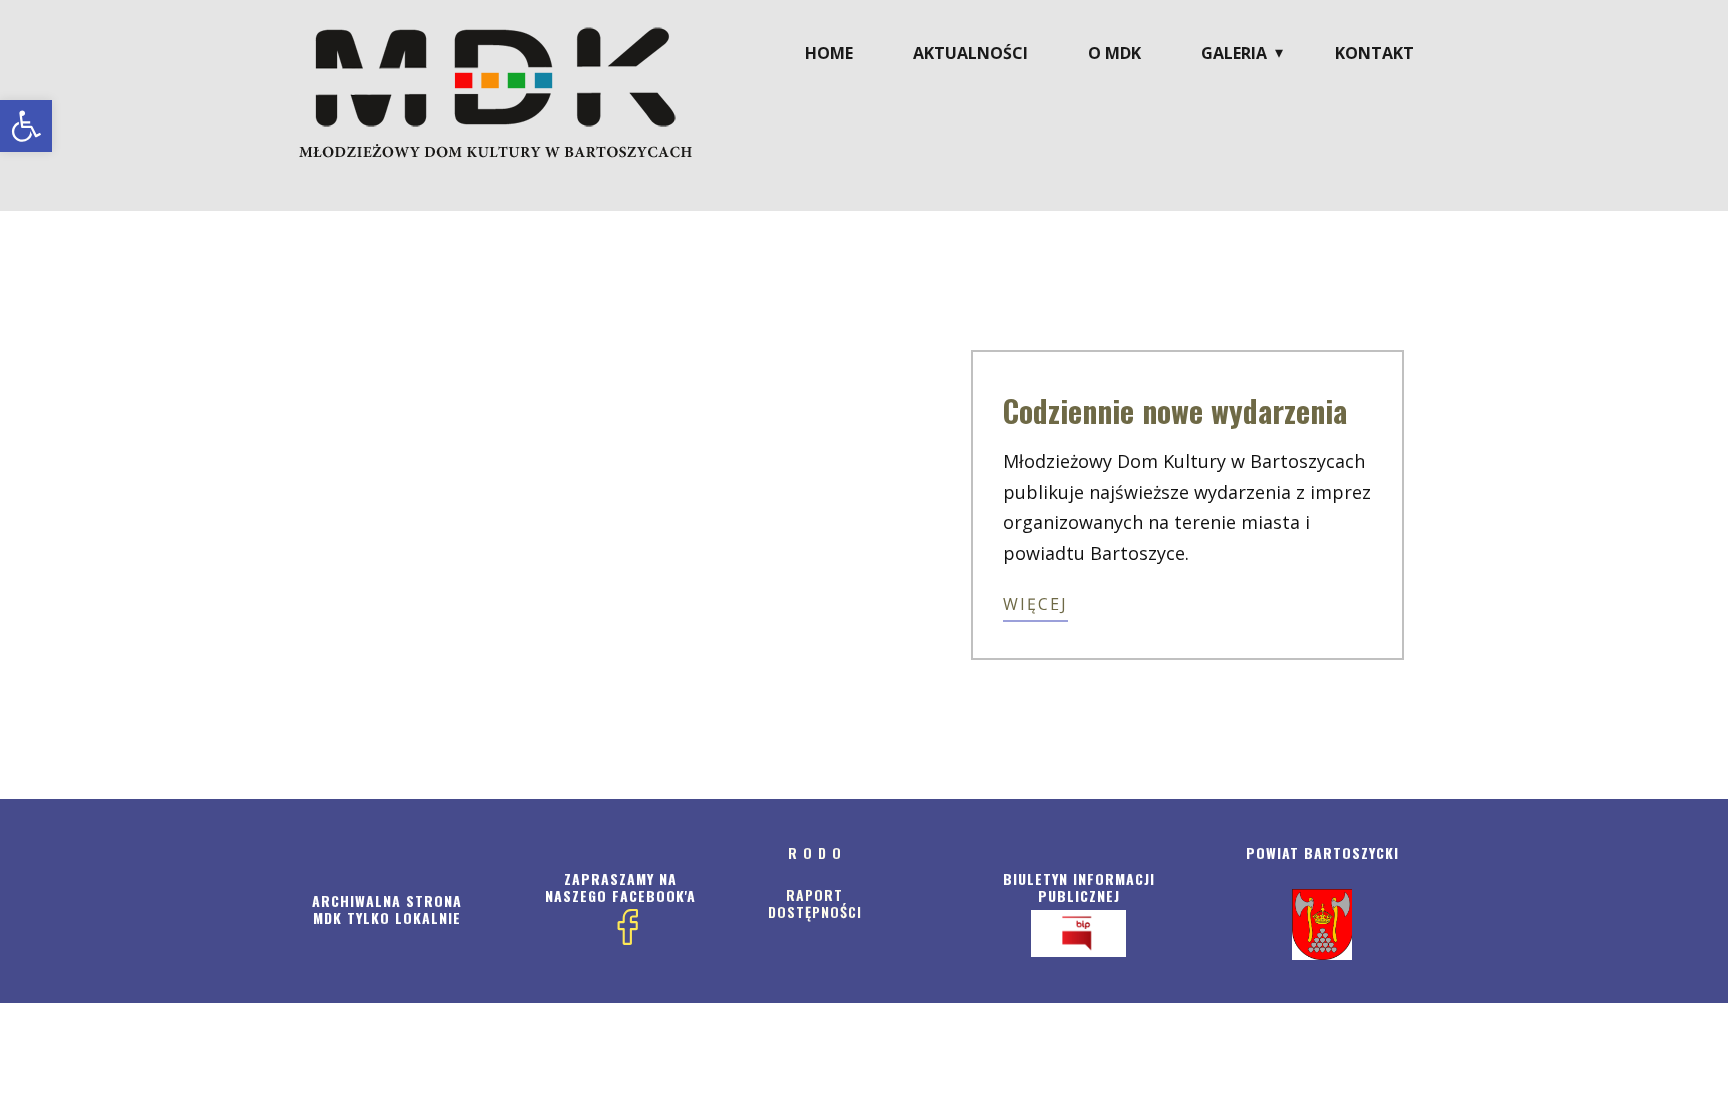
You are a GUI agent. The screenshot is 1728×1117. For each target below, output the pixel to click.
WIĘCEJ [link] (1035, 604)
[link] (26, 126)
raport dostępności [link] (815, 903)
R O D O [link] (815, 852)
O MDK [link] (1114, 53)
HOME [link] (829, 53)
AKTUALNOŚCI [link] (970, 53)
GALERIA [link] (1234, 53)
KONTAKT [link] (1374, 53)
